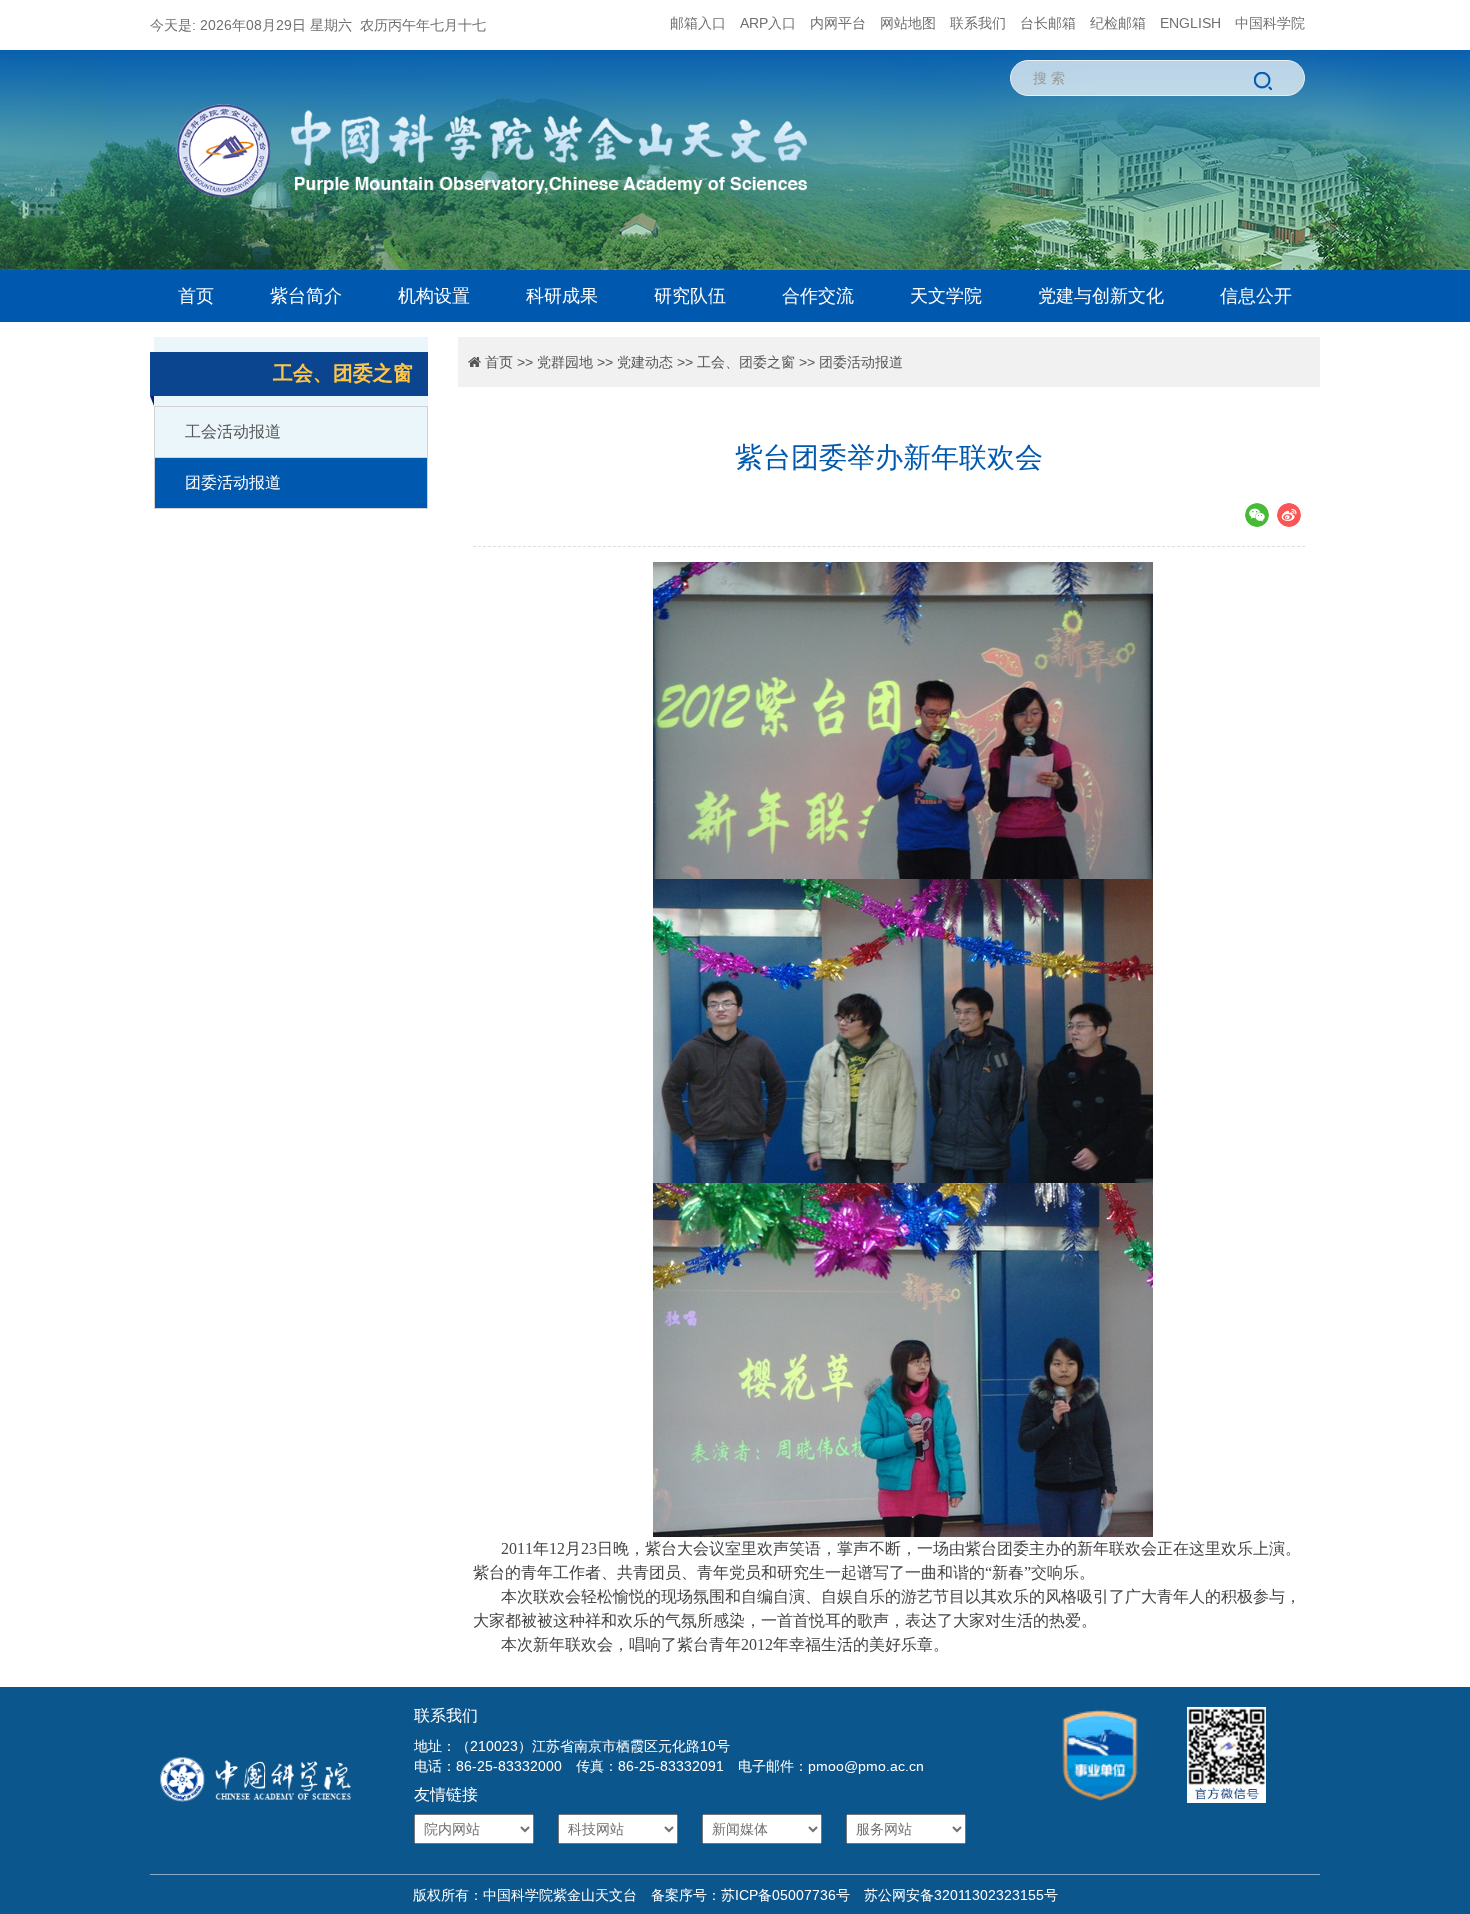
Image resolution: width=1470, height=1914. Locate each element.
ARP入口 (768, 23)
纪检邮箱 (1118, 23)
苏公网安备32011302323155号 (954, 1895)
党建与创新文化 (1101, 296)
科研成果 (562, 296)
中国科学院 (1270, 23)
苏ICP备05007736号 (785, 1895)
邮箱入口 (698, 23)
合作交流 (818, 296)
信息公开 (1256, 296)
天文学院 (946, 296)
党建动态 (645, 362)
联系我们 (978, 23)
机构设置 (434, 296)
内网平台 (838, 23)
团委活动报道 (233, 482)
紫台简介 (306, 296)
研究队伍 (690, 296)
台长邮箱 (1048, 23)
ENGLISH (1190, 23)
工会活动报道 (233, 431)
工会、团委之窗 (746, 362)
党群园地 (565, 362)
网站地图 (908, 23)
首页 (196, 296)
